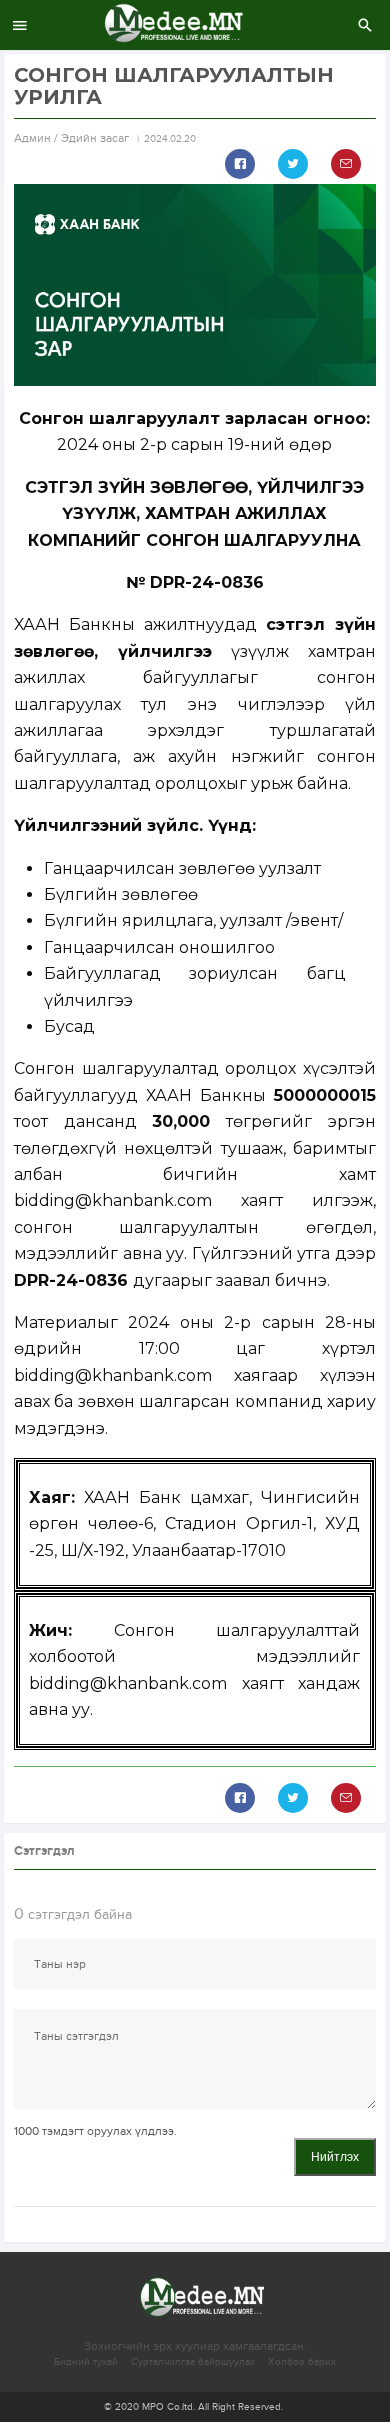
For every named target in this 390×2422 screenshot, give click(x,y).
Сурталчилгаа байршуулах (193, 2362)
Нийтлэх (335, 2157)
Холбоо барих (302, 2362)
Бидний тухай (86, 2362)
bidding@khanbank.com (113, 1200)
